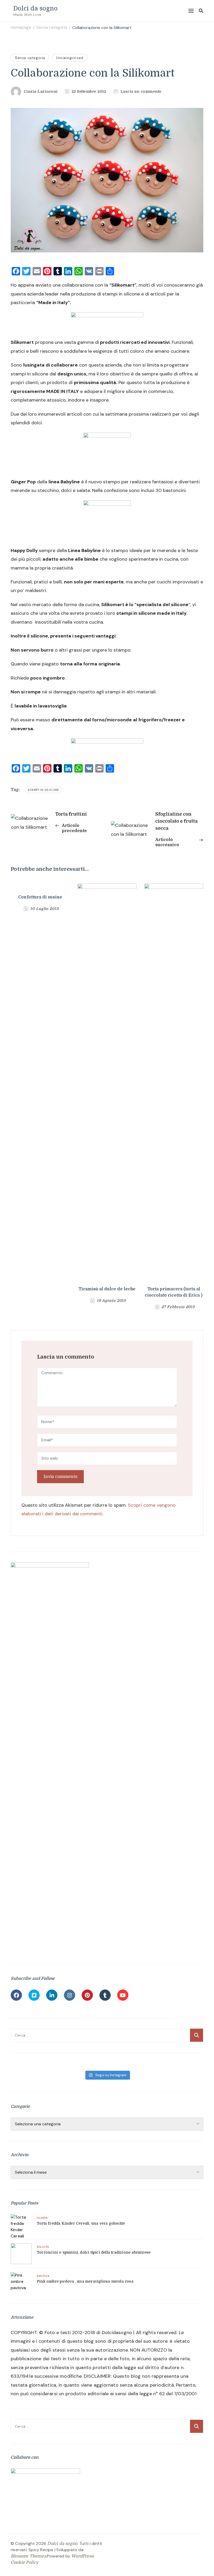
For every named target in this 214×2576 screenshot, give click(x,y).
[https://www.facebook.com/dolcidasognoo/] (16, 1995)
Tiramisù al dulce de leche (107, 1289)
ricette (42, 2218)
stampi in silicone (43, 790)
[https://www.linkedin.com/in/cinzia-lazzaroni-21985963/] (52, 1995)
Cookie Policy (25, 2562)
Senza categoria (30, 58)
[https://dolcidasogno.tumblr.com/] (105, 1995)
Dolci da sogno (35, 8)
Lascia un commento (141, 92)
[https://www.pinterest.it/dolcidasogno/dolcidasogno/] (87, 1995)
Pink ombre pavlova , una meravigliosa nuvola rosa (85, 2281)
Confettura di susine (40, 897)
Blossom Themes (28, 2556)
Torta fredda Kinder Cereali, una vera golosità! (81, 2223)
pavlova (43, 2276)
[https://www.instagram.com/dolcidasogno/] (70, 1995)
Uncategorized (70, 58)
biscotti (43, 2247)
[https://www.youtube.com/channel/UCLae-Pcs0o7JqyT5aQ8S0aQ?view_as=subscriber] (123, 1995)
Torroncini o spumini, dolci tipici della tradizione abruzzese (94, 2252)
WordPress (82, 2556)
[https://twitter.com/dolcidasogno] (34, 1995)
